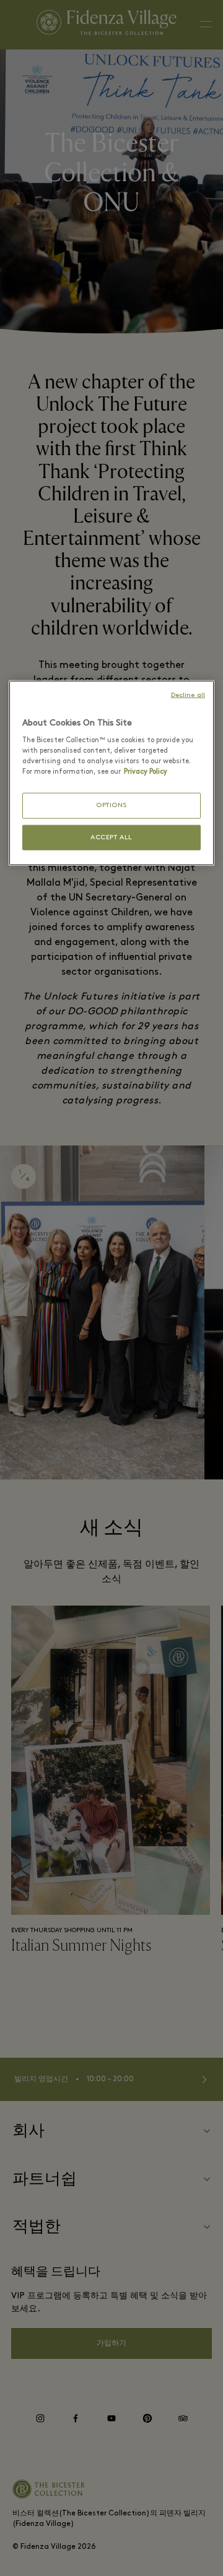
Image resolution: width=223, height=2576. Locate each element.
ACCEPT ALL (111, 837)
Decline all (188, 695)
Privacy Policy (146, 772)
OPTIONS (111, 806)
